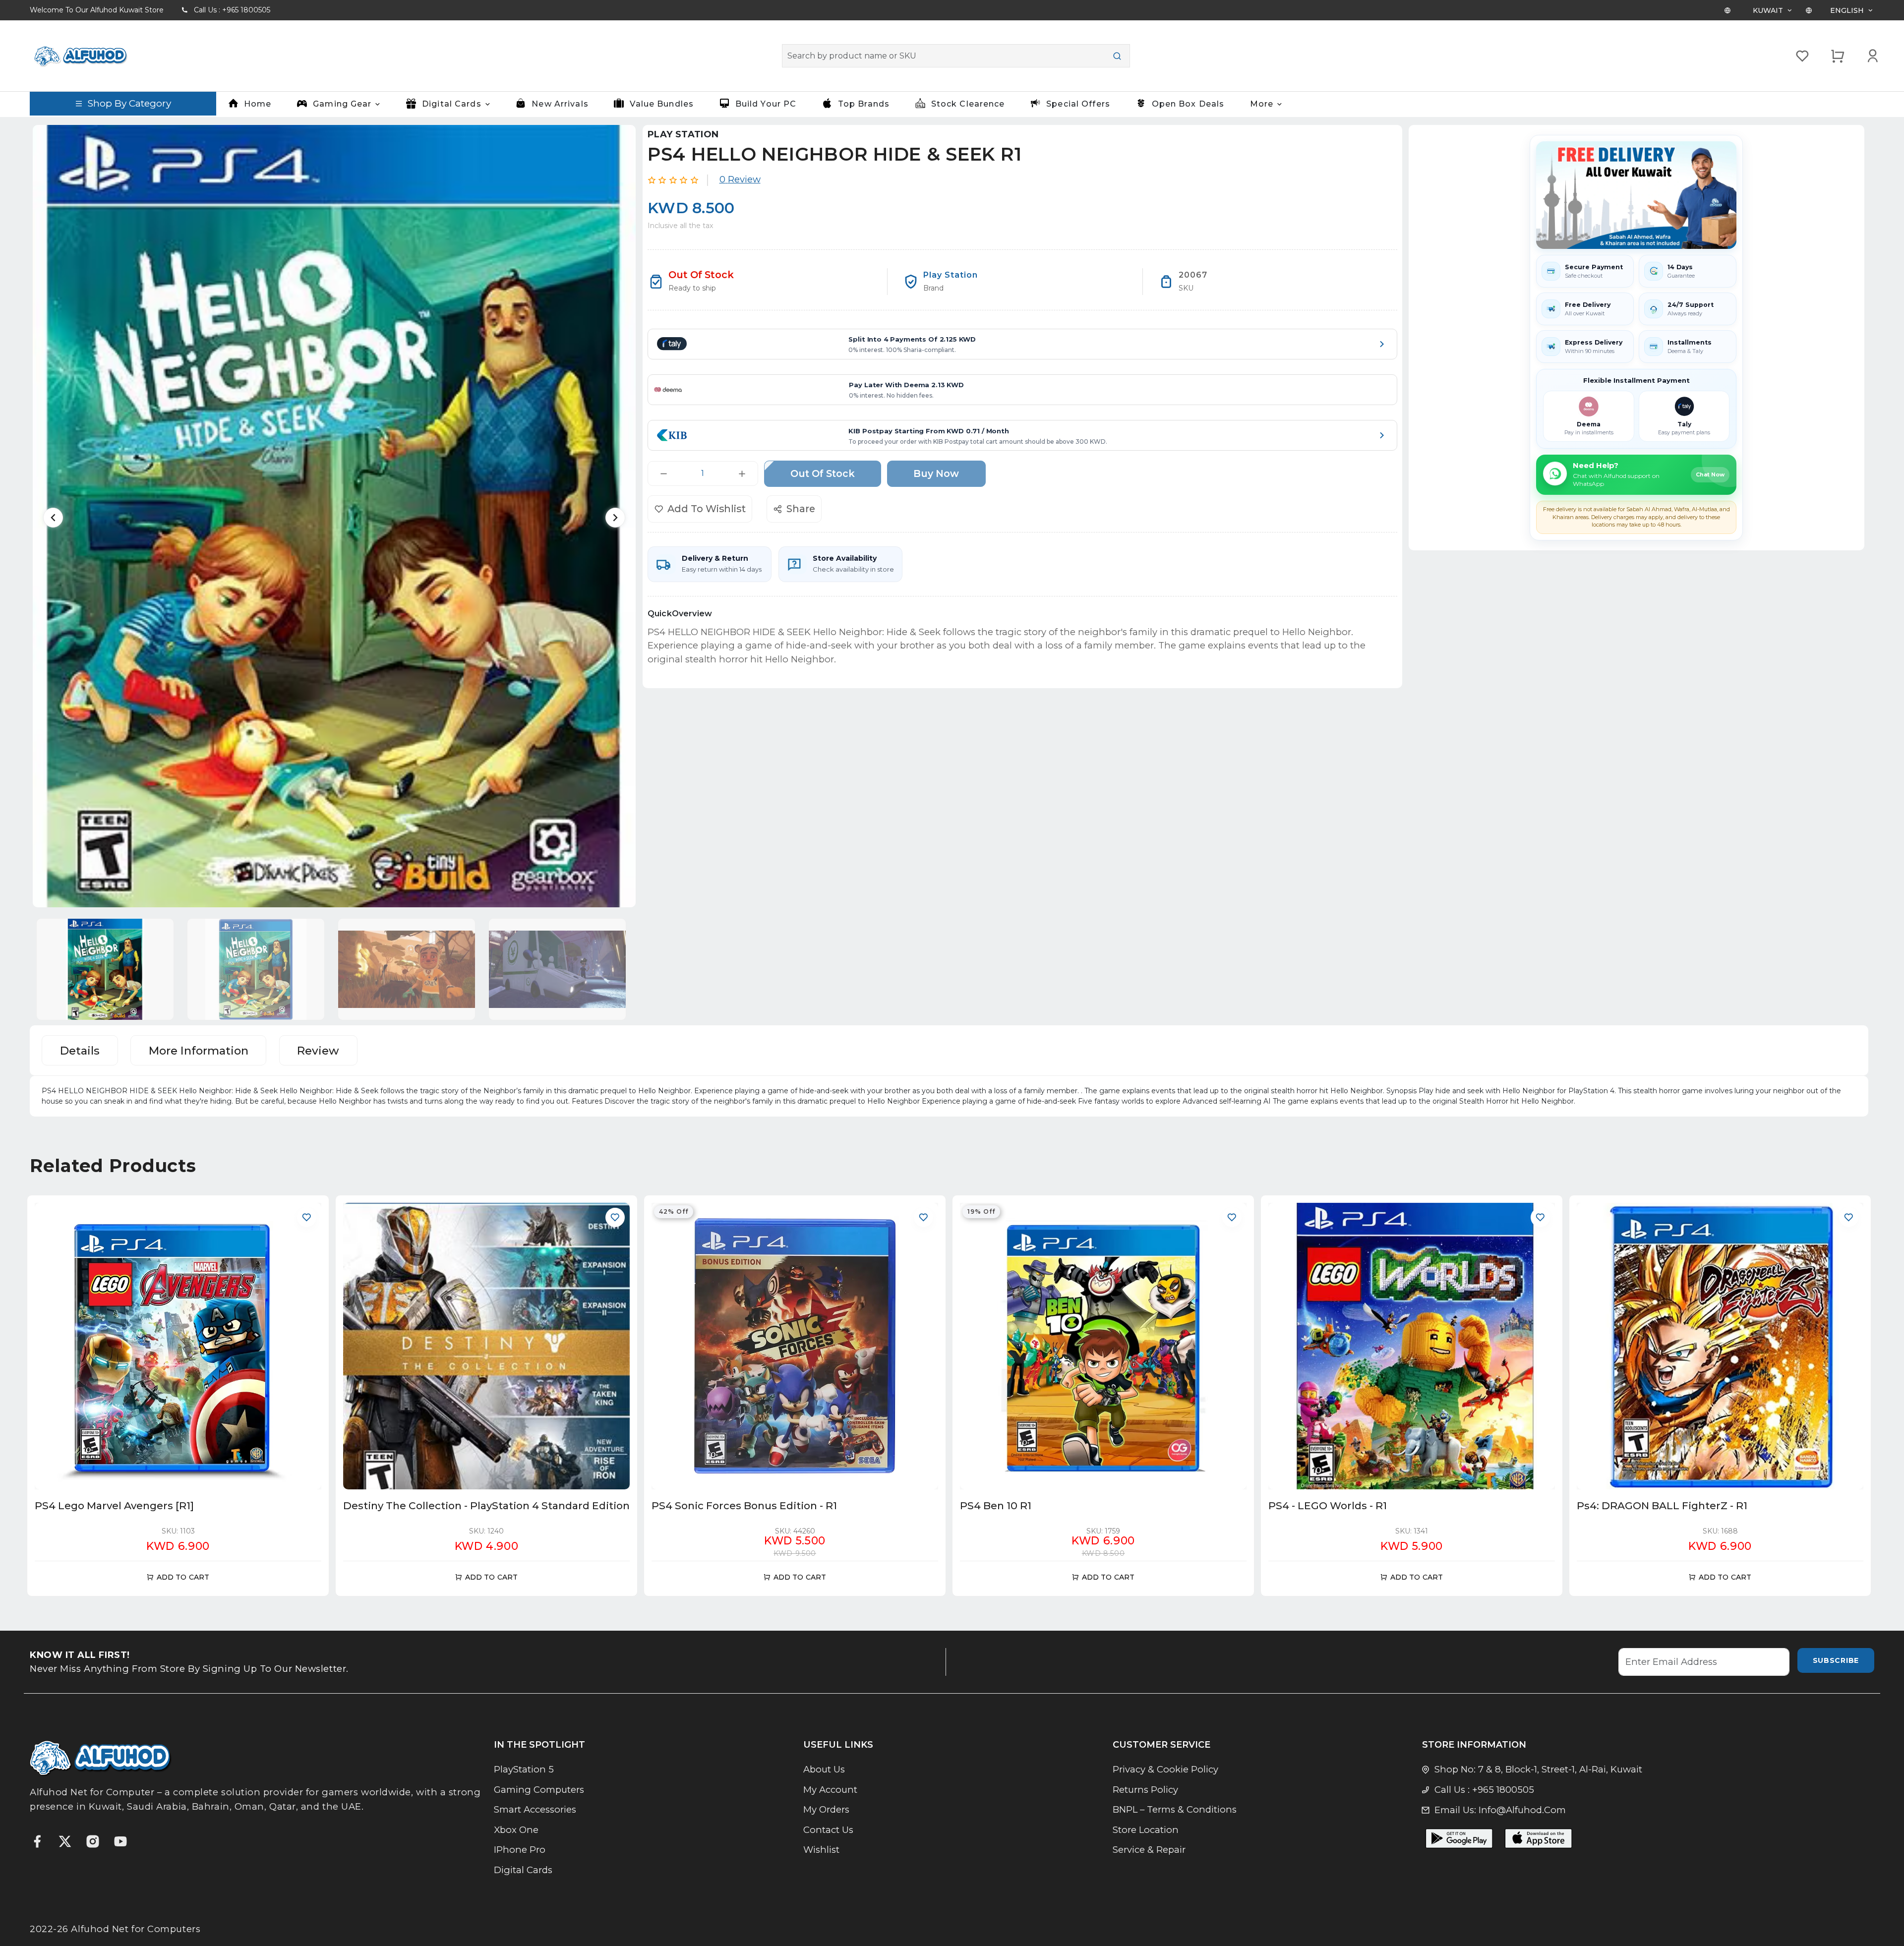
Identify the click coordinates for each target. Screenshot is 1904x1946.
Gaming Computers (539, 1790)
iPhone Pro (520, 1850)
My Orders (826, 1809)
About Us (824, 1769)
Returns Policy (1145, 1790)
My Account (830, 1790)
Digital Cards (523, 1870)
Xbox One (516, 1830)
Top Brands (864, 104)
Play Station (683, 134)
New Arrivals (560, 104)
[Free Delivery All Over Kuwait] (1636, 195)
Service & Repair (1149, 1850)
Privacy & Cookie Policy (1165, 1769)
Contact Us (828, 1830)
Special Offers (1078, 104)
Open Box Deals (1188, 104)
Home (258, 104)
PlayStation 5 (524, 1769)
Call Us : (232, 10)
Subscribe (1836, 1660)
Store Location (1146, 1830)
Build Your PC (766, 104)
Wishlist (821, 1850)
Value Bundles (662, 104)
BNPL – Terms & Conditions (1175, 1809)
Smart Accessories (535, 1809)
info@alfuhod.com (1522, 1810)
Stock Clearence (968, 104)
